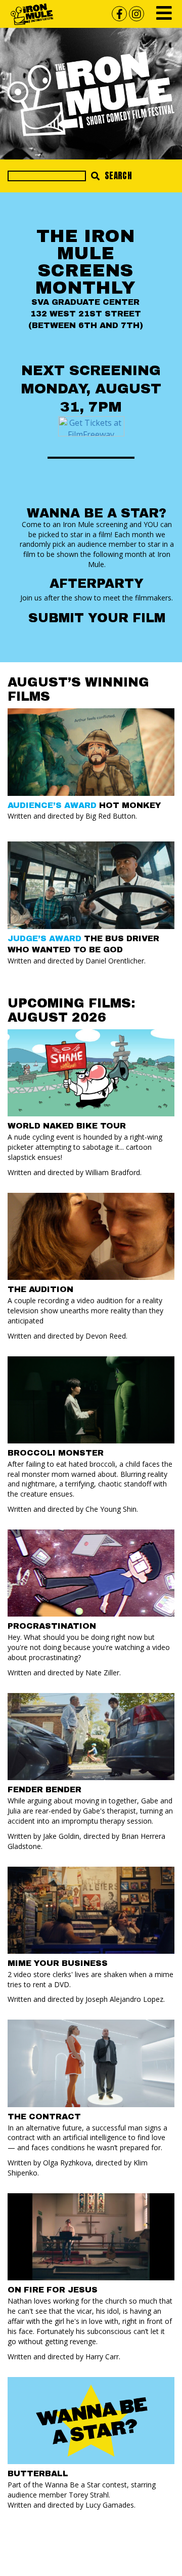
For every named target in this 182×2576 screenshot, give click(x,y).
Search (117, 176)
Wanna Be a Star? (97, 513)
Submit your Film (97, 618)
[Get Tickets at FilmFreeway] (91, 425)
